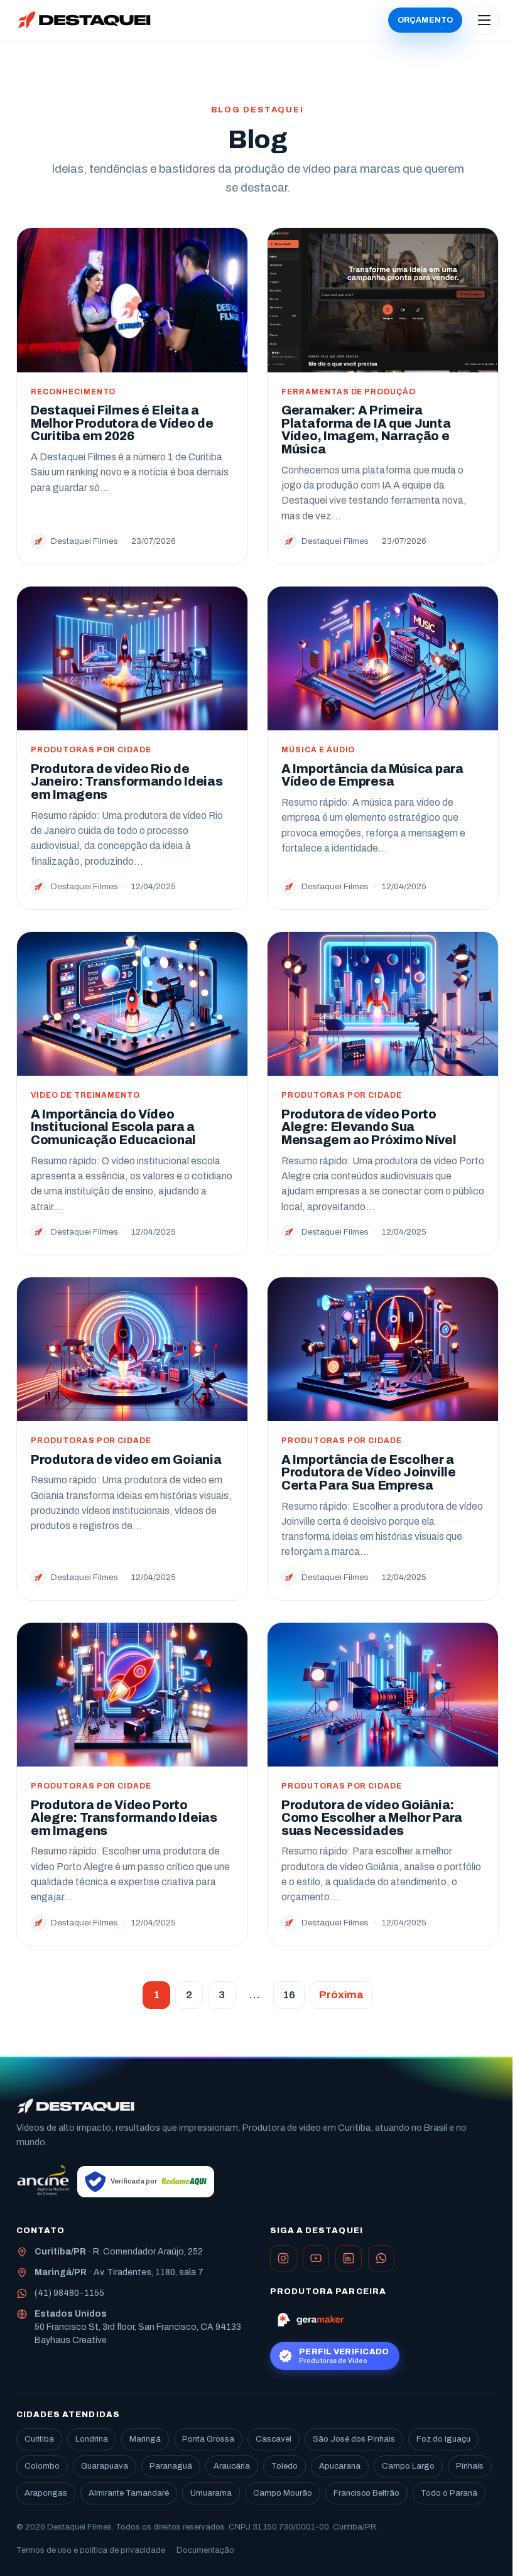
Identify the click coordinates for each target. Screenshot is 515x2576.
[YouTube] (316, 2258)
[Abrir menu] (484, 20)
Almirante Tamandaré (129, 2493)
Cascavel (274, 2439)
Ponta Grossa (208, 2439)
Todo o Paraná (449, 2493)
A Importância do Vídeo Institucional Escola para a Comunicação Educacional (113, 1127)
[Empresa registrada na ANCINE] (43, 2182)
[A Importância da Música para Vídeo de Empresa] (383, 658)
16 (289, 1995)
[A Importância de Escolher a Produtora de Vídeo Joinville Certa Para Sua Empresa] (383, 1349)
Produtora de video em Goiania (126, 1460)
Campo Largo (408, 2466)
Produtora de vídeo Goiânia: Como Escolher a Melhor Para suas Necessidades (372, 1818)
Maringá (145, 2439)
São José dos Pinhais (354, 2439)
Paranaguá (171, 2466)
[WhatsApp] (381, 2258)
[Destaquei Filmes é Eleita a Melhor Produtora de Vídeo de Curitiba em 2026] (132, 300)
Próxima (341, 1995)
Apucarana (340, 2466)
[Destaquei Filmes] (76, 2106)
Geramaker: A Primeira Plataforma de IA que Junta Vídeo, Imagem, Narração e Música (366, 430)
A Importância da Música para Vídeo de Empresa (372, 776)
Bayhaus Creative (71, 2340)
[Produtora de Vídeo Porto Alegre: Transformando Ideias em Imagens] (132, 1695)
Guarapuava (105, 2466)
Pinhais (470, 2466)
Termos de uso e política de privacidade (91, 2550)
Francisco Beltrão (366, 2493)
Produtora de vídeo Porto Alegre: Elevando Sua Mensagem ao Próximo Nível (369, 1127)
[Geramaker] (310, 2319)
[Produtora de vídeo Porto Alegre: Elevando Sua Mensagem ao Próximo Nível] (383, 1004)
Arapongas (46, 2493)
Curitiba (39, 2439)
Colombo (42, 2466)
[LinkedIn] (349, 2258)
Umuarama (211, 2493)
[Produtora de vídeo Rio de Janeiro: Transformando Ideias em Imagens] (132, 658)
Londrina (92, 2439)
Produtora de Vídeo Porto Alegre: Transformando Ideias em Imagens (124, 1818)
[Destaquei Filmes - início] (84, 20)
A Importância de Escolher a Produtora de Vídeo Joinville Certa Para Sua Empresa (369, 1473)
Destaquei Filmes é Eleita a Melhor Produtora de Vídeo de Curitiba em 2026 (122, 423)
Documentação (205, 2550)
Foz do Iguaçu (443, 2439)
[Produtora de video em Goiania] (132, 1349)
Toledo (285, 2466)
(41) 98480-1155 (69, 2293)
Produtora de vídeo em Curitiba (306, 2128)
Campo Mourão (283, 2493)
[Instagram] (283, 2258)
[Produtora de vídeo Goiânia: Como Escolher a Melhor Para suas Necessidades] (383, 1695)
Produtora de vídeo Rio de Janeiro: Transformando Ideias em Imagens (127, 782)
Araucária (232, 2466)
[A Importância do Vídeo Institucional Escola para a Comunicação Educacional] (132, 1004)
